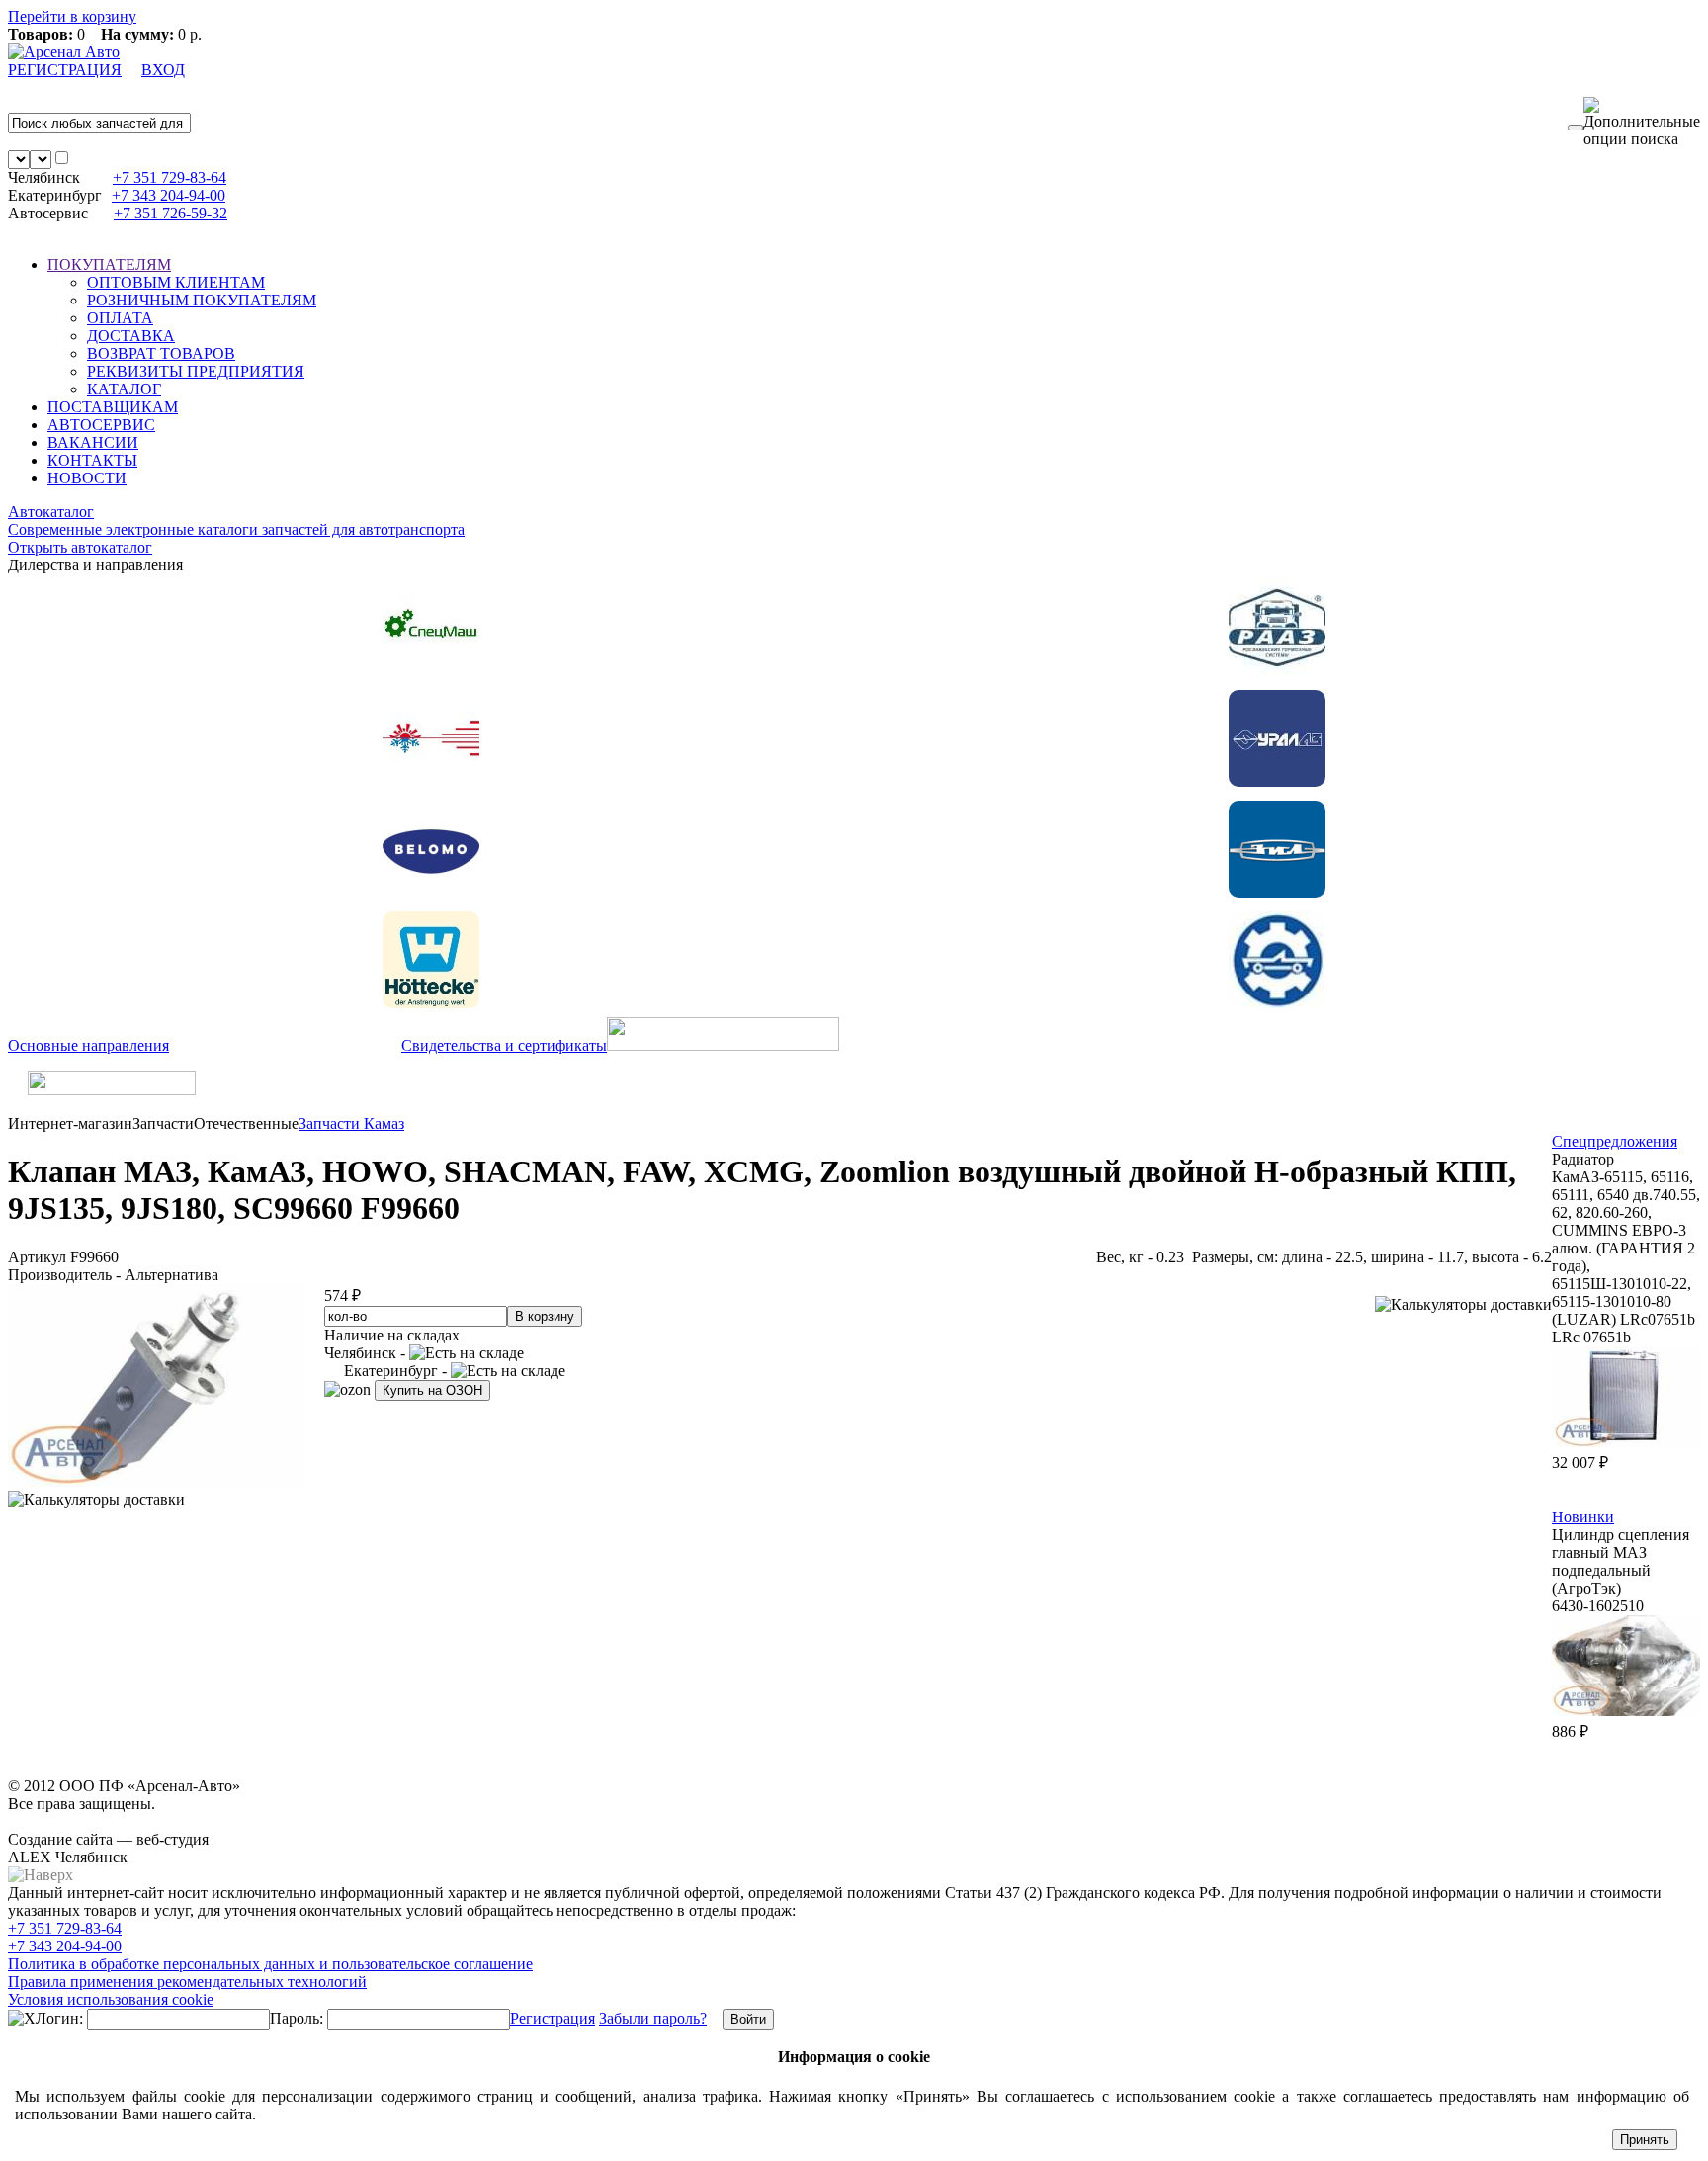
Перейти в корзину (72, 16)
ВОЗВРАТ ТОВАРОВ (161, 353)
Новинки (1583, 1517)
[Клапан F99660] (156, 1481)
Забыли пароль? (653, 2018)
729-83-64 (170, 177)
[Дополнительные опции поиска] (1642, 123)
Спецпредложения (1615, 1141)
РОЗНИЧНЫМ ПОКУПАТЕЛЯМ (202, 300)
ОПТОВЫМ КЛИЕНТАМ (176, 282)
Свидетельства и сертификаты (504, 1045)
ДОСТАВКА (131, 336)
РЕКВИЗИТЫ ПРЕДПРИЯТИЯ (196, 371)
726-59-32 (171, 213)
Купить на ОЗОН (432, 1390)
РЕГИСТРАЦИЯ (65, 70)
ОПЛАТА (120, 318)
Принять (1645, 2140)
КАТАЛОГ (124, 389)
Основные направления (88, 1045)
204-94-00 (169, 195)
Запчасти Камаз (351, 1124)
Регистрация (553, 2018)
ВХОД (163, 70)
